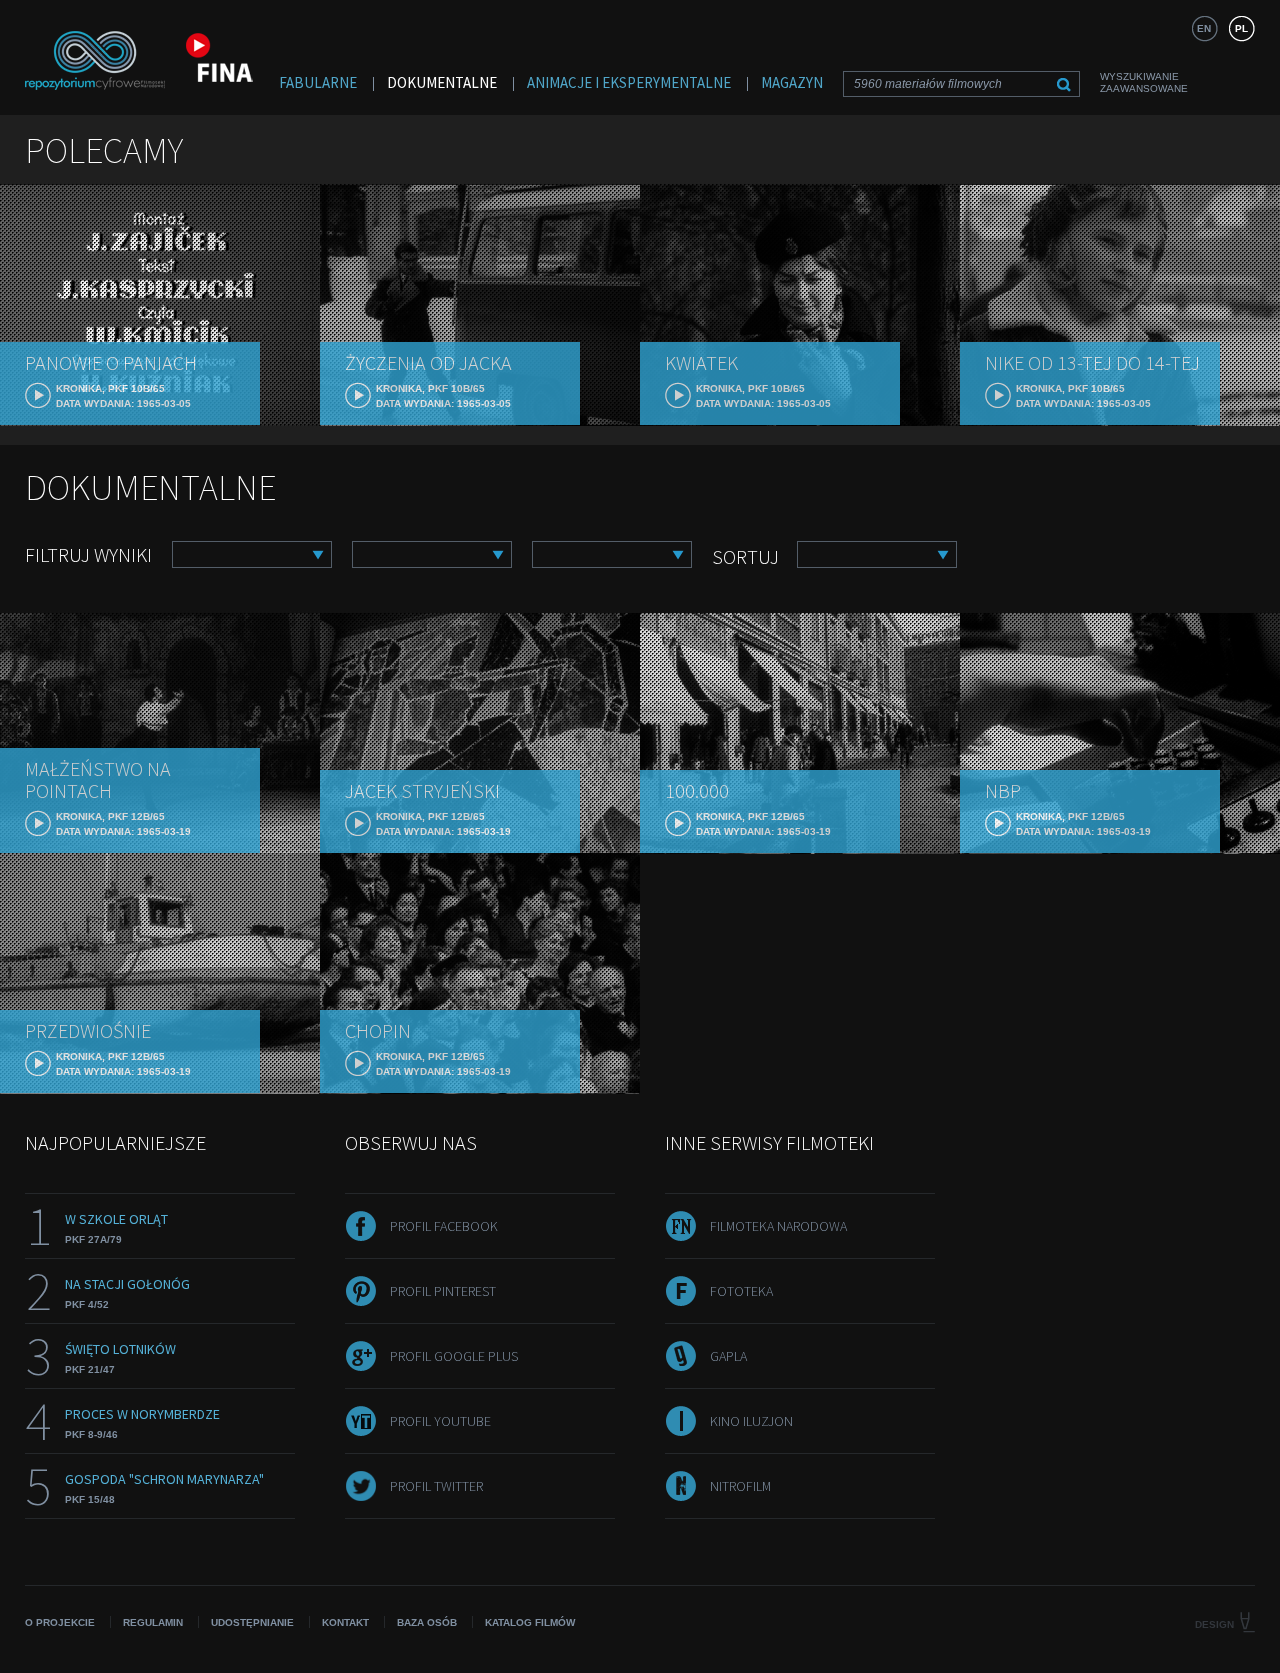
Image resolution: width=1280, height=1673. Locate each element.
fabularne (318, 82)
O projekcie (60, 1622)
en (1204, 28)
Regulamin (153, 1622)
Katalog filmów (530, 1622)
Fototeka (741, 1291)
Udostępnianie (252, 1622)
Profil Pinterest (443, 1291)
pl (1241, 28)
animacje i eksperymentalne (629, 82)
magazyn (792, 82)
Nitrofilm (740, 1486)
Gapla (728, 1356)
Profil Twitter (436, 1486)
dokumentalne (442, 82)
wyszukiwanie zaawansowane (1144, 82)
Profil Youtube (440, 1421)
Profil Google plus (454, 1356)
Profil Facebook (444, 1226)
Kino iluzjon (751, 1421)
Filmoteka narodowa (778, 1226)
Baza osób (427, 1622)
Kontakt (345, 1622)
